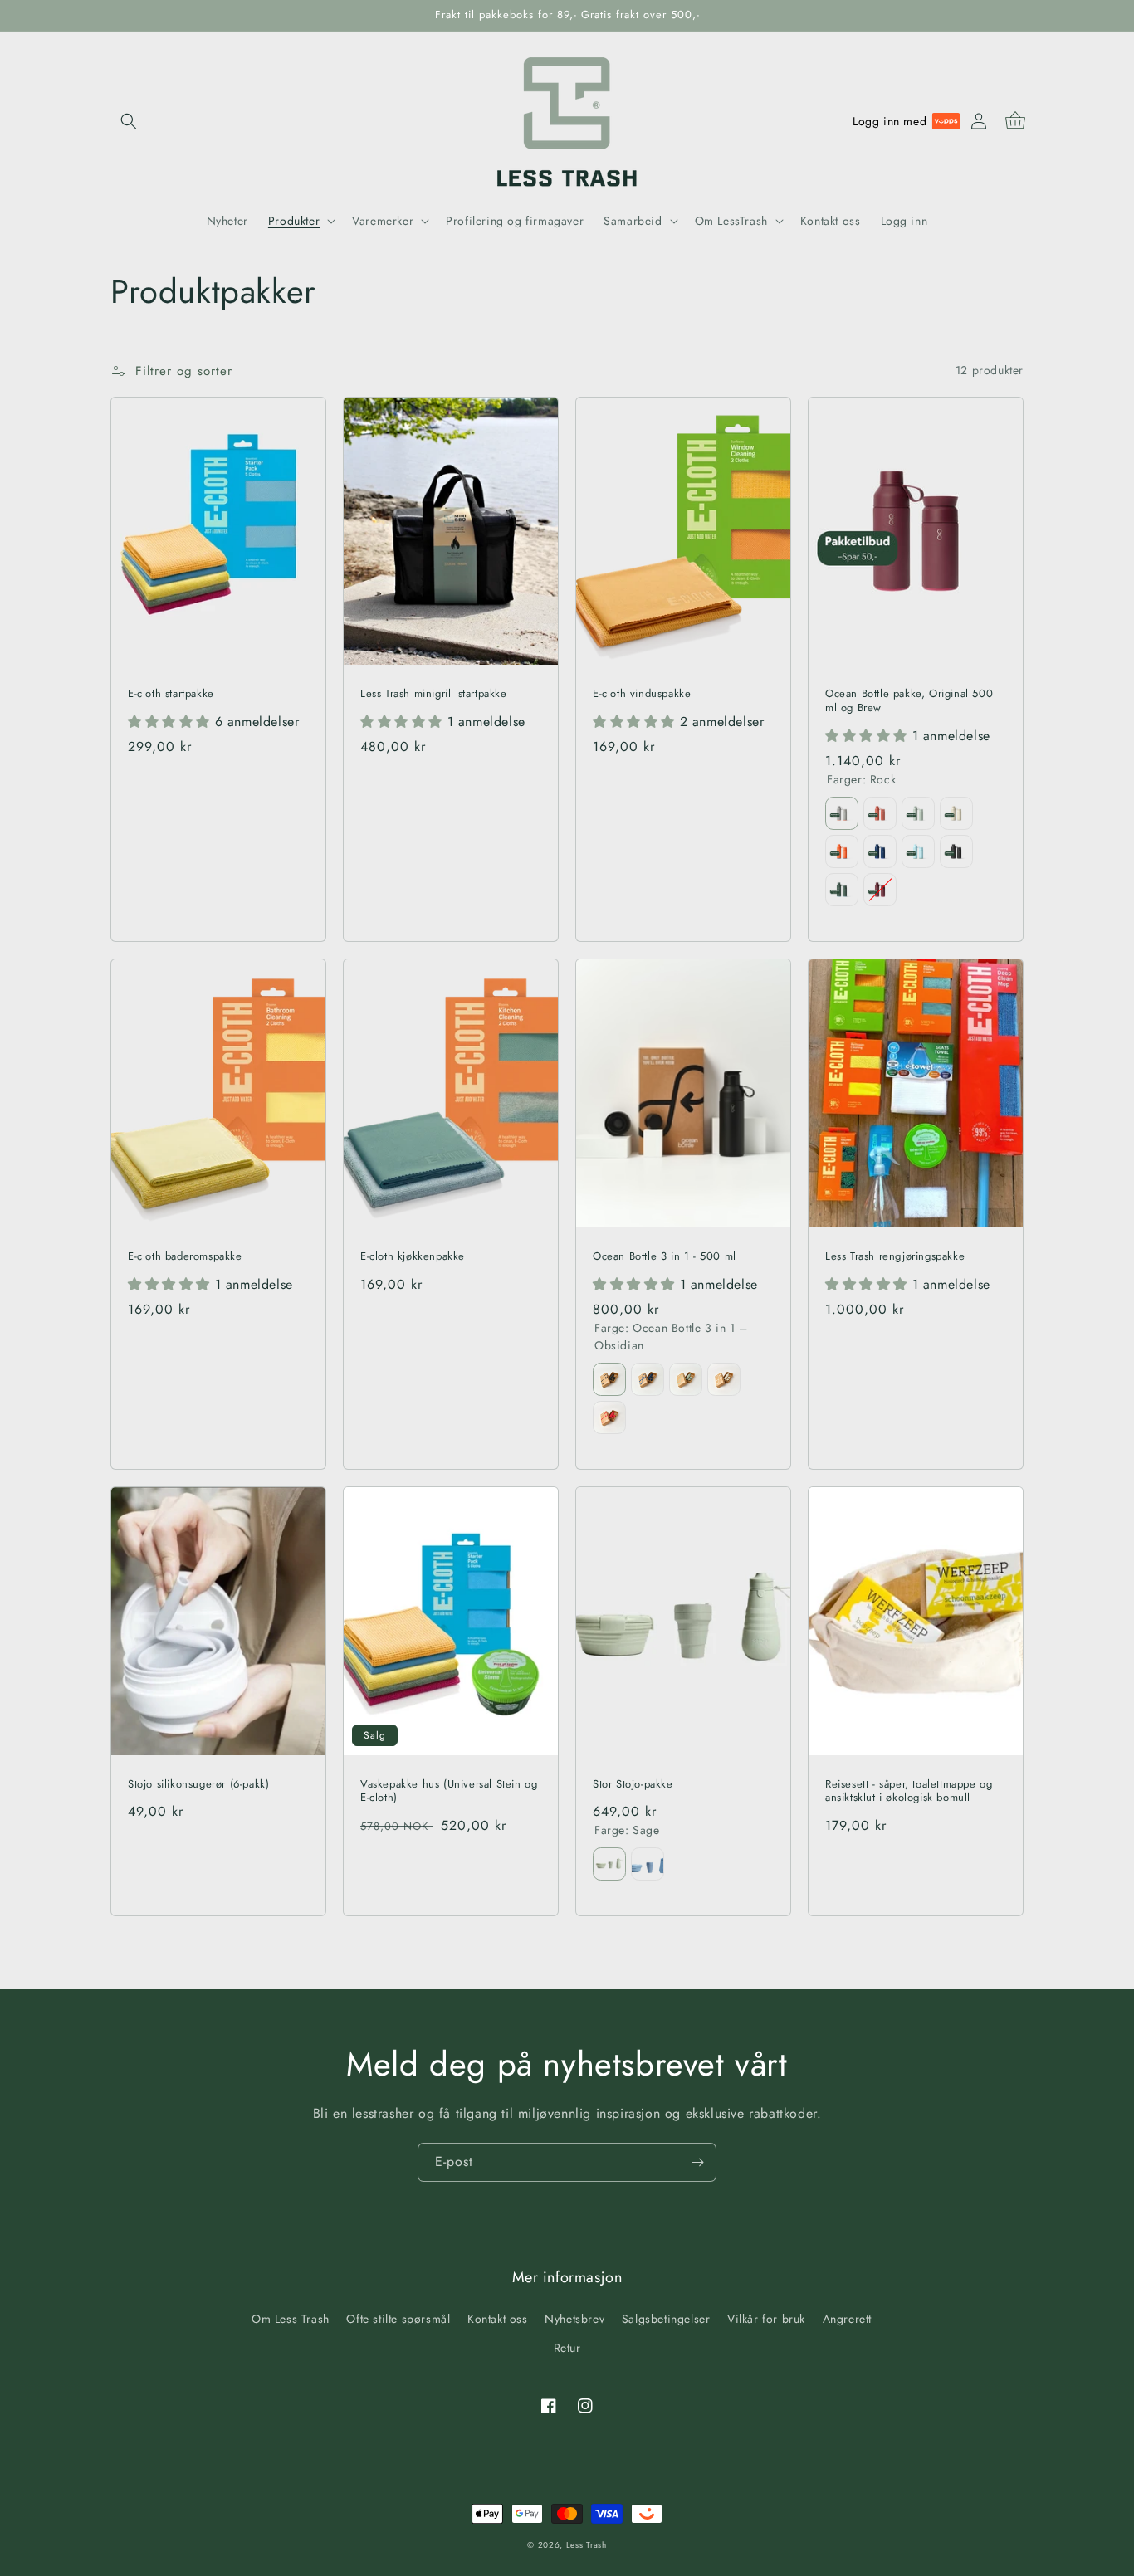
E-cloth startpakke (171, 694)
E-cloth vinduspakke (642, 694)
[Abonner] (697, 2162)
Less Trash (587, 2545)
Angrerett (847, 2319)
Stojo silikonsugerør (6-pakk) (198, 1785)
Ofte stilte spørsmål (398, 2319)
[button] (129, 121)
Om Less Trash (291, 2319)
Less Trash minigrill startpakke (434, 694)
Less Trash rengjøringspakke (895, 1257)
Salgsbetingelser (666, 2319)
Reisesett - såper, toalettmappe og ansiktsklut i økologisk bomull (909, 1792)
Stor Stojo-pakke (633, 1785)
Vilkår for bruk (766, 2319)
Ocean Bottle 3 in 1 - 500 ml (665, 1257)
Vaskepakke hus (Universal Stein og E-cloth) (449, 1792)
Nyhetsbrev (574, 2319)
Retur (567, 2348)
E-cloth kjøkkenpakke (413, 1257)
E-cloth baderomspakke (185, 1257)
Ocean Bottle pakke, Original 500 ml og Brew (909, 701)
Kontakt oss (498, 2319)
